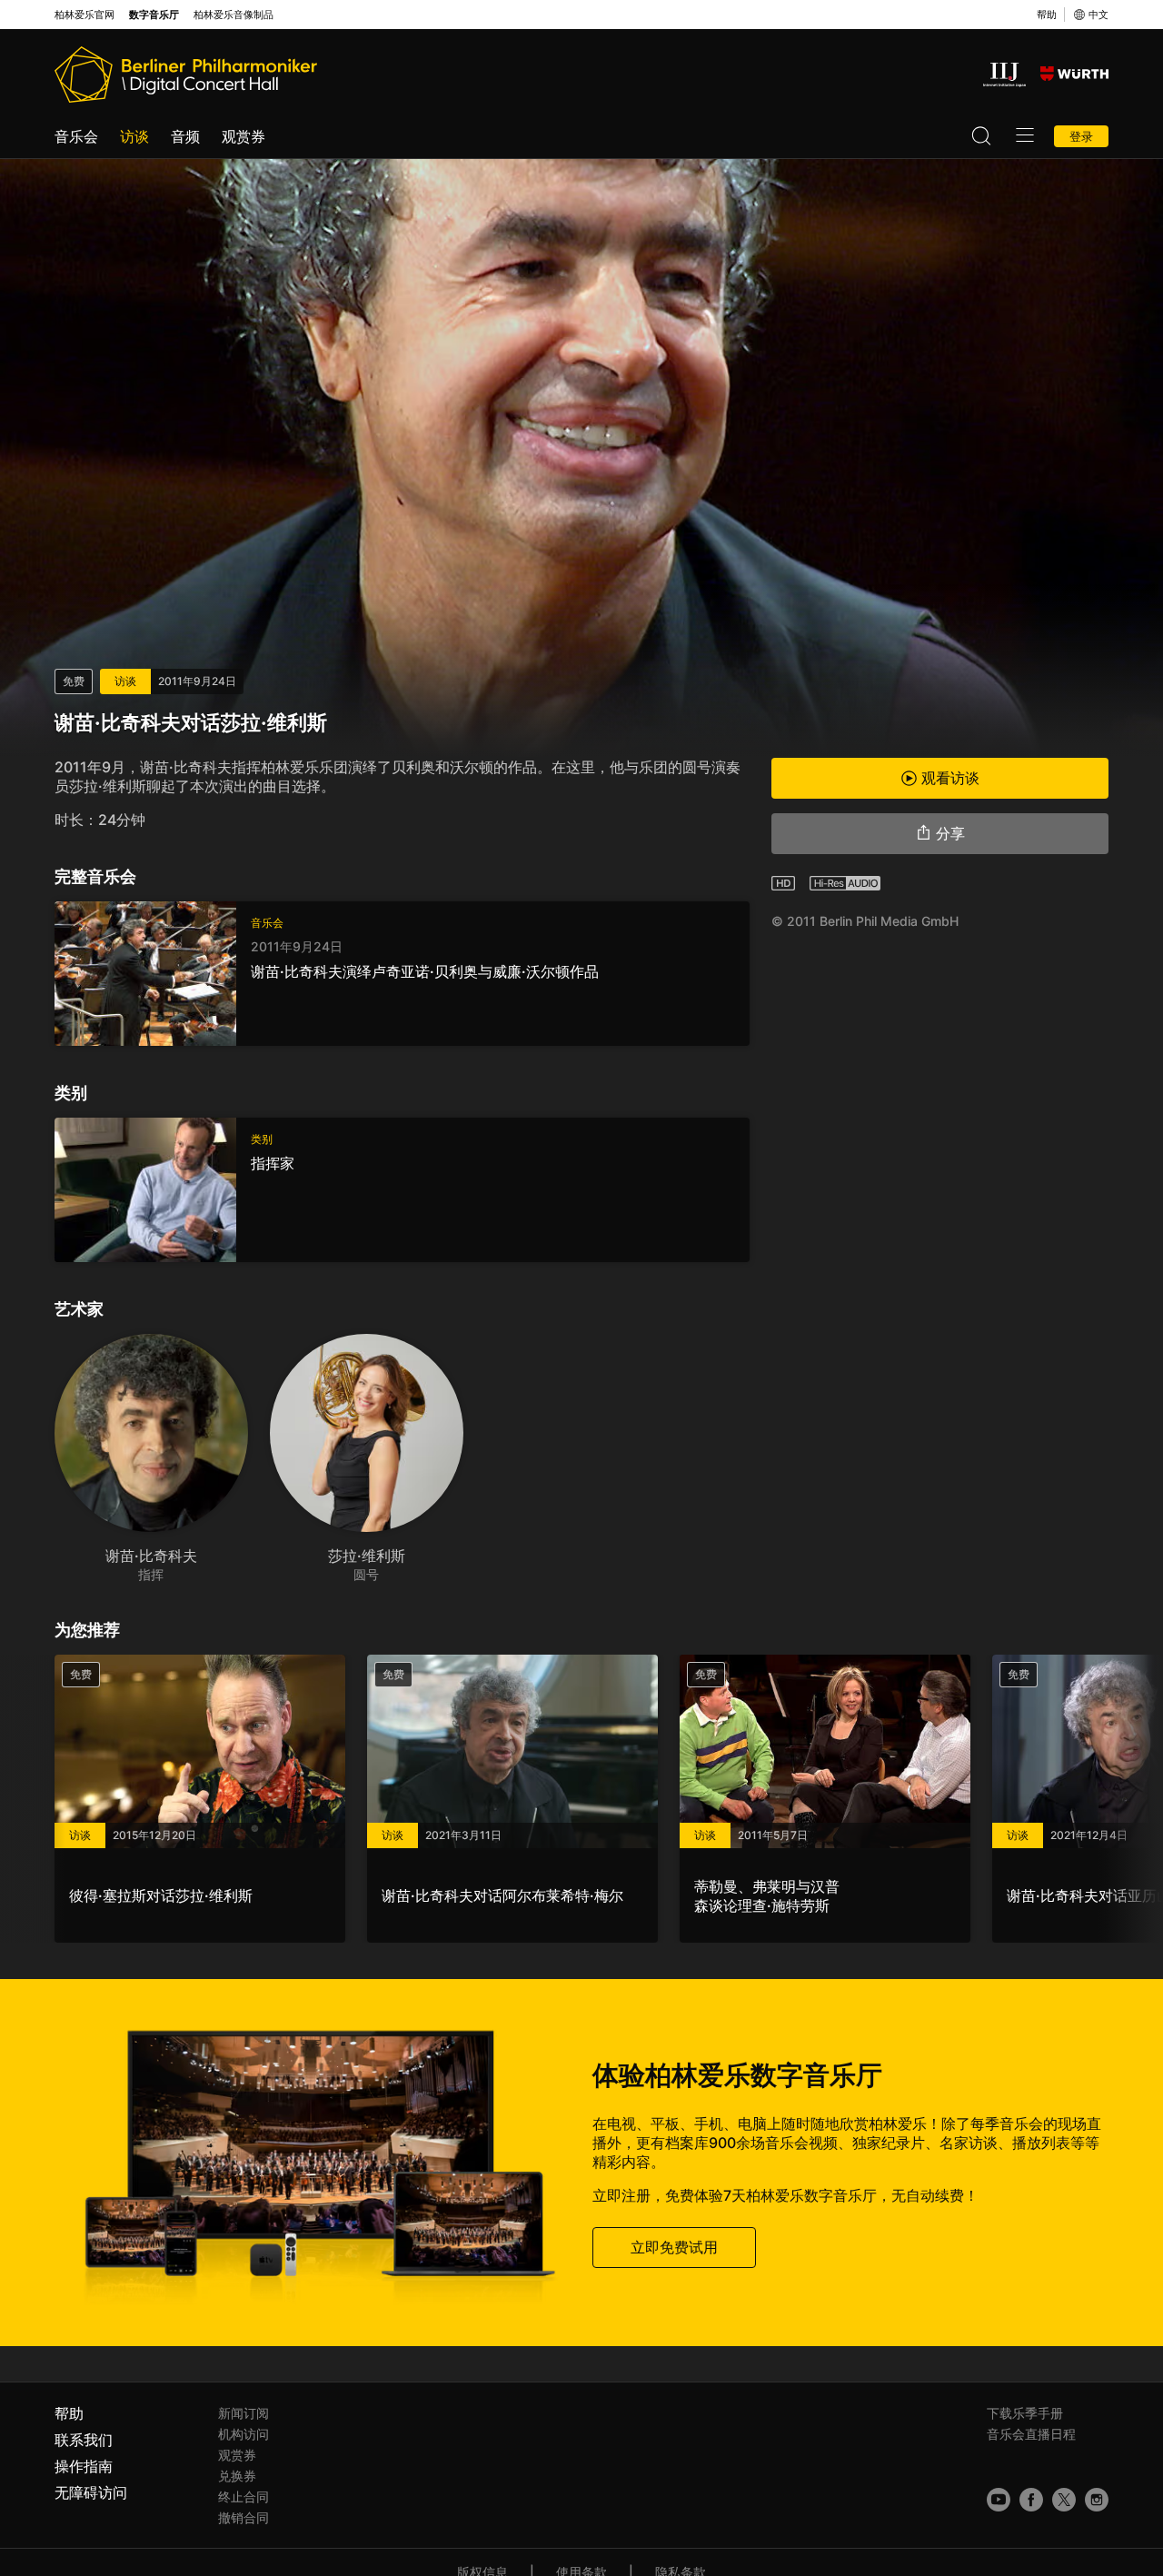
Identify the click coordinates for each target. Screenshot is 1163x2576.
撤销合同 (244, 2517)
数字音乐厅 (154, 15)
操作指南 (84, 2466)
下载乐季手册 (1025, 2413)
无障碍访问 (91, 2492)
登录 (1081, 136)
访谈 (134, 136)
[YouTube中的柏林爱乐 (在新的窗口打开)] (999, 2500)
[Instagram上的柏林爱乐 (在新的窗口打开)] (1097, 2500)
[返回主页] (186, 75)
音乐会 (76, 136)
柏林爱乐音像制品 (234, 15)
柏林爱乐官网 (84, 15)
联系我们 (84, 2440)
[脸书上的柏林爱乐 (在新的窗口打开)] (1031, 2500)
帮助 (1047, 15)
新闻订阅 (244, 2413)
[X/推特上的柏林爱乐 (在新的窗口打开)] (1064, 2500)
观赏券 (244, 136)
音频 (185, 136)
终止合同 (244, 2496)
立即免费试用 (674, 2246)
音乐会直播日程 (1031, 2434)
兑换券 (237, 2476)
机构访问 (244, 2434)
